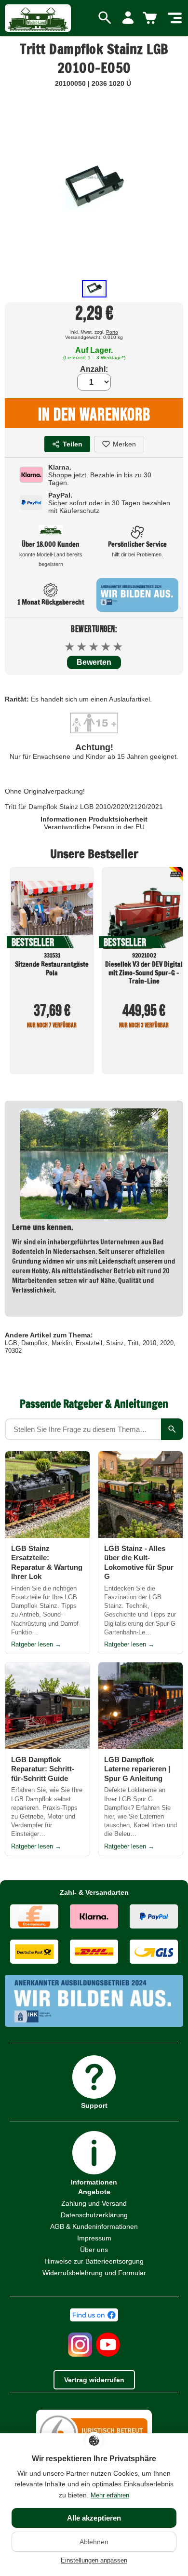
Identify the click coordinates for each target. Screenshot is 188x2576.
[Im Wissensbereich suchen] (172, 1429)
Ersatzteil (89, 1343)
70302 (13, 1351)
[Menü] (175, 18)
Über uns (94, 2250)
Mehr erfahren (110, 2495)
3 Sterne (94, 647)
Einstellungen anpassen (94, 2560)
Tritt (133, 1343)
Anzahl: (94, 369)
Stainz (115, 1343)
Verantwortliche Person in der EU (94, 827)
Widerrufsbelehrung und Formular (94, 2273)
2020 (167, 1343)
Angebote (94, 2192)
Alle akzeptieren (94, 2518)
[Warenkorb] (151, 18)
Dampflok (34, 1343)
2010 (149, 1343)
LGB (11, 1343)
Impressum (94, 2238)
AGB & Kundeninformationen (94, 2226)
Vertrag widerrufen (94, 2380)
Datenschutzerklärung (94, 2215)
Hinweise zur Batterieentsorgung (94, 2261)
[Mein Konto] (128, 18)
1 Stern (70, 647)
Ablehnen (94, 2542)
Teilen (73, 444)
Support (94, 2105)
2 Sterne (82, 647)
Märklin (62, 1343)
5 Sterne (118, 647)
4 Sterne (106, 647)
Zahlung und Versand (94, 2203)
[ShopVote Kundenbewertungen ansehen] (94, 2406)
